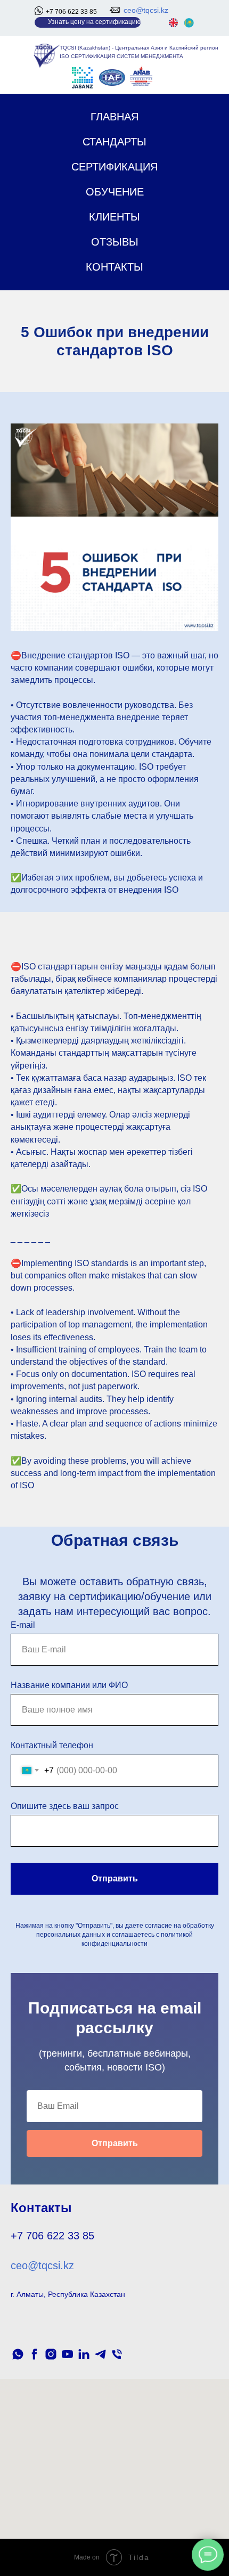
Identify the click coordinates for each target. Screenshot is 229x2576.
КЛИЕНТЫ (114, 217)
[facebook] (34, 2354)
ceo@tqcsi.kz (146, 10)
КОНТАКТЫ (114, 267)
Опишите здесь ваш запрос (65, 1806)
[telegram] (100, 2354)
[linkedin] (84, 2354)
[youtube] (67, 2354)
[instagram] (51, 2354)
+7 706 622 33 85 (71, 12)
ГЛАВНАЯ (114, 117)
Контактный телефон (52, 1745)
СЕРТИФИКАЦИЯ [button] (114, 167)
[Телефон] (117, 2354)
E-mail (23, 1625)
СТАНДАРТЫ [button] (114, 142)
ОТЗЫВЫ (115, 242)
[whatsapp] (18, 2354)
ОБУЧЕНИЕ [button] (115, 192)
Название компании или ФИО (69, 1685)
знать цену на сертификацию (96, 22)
